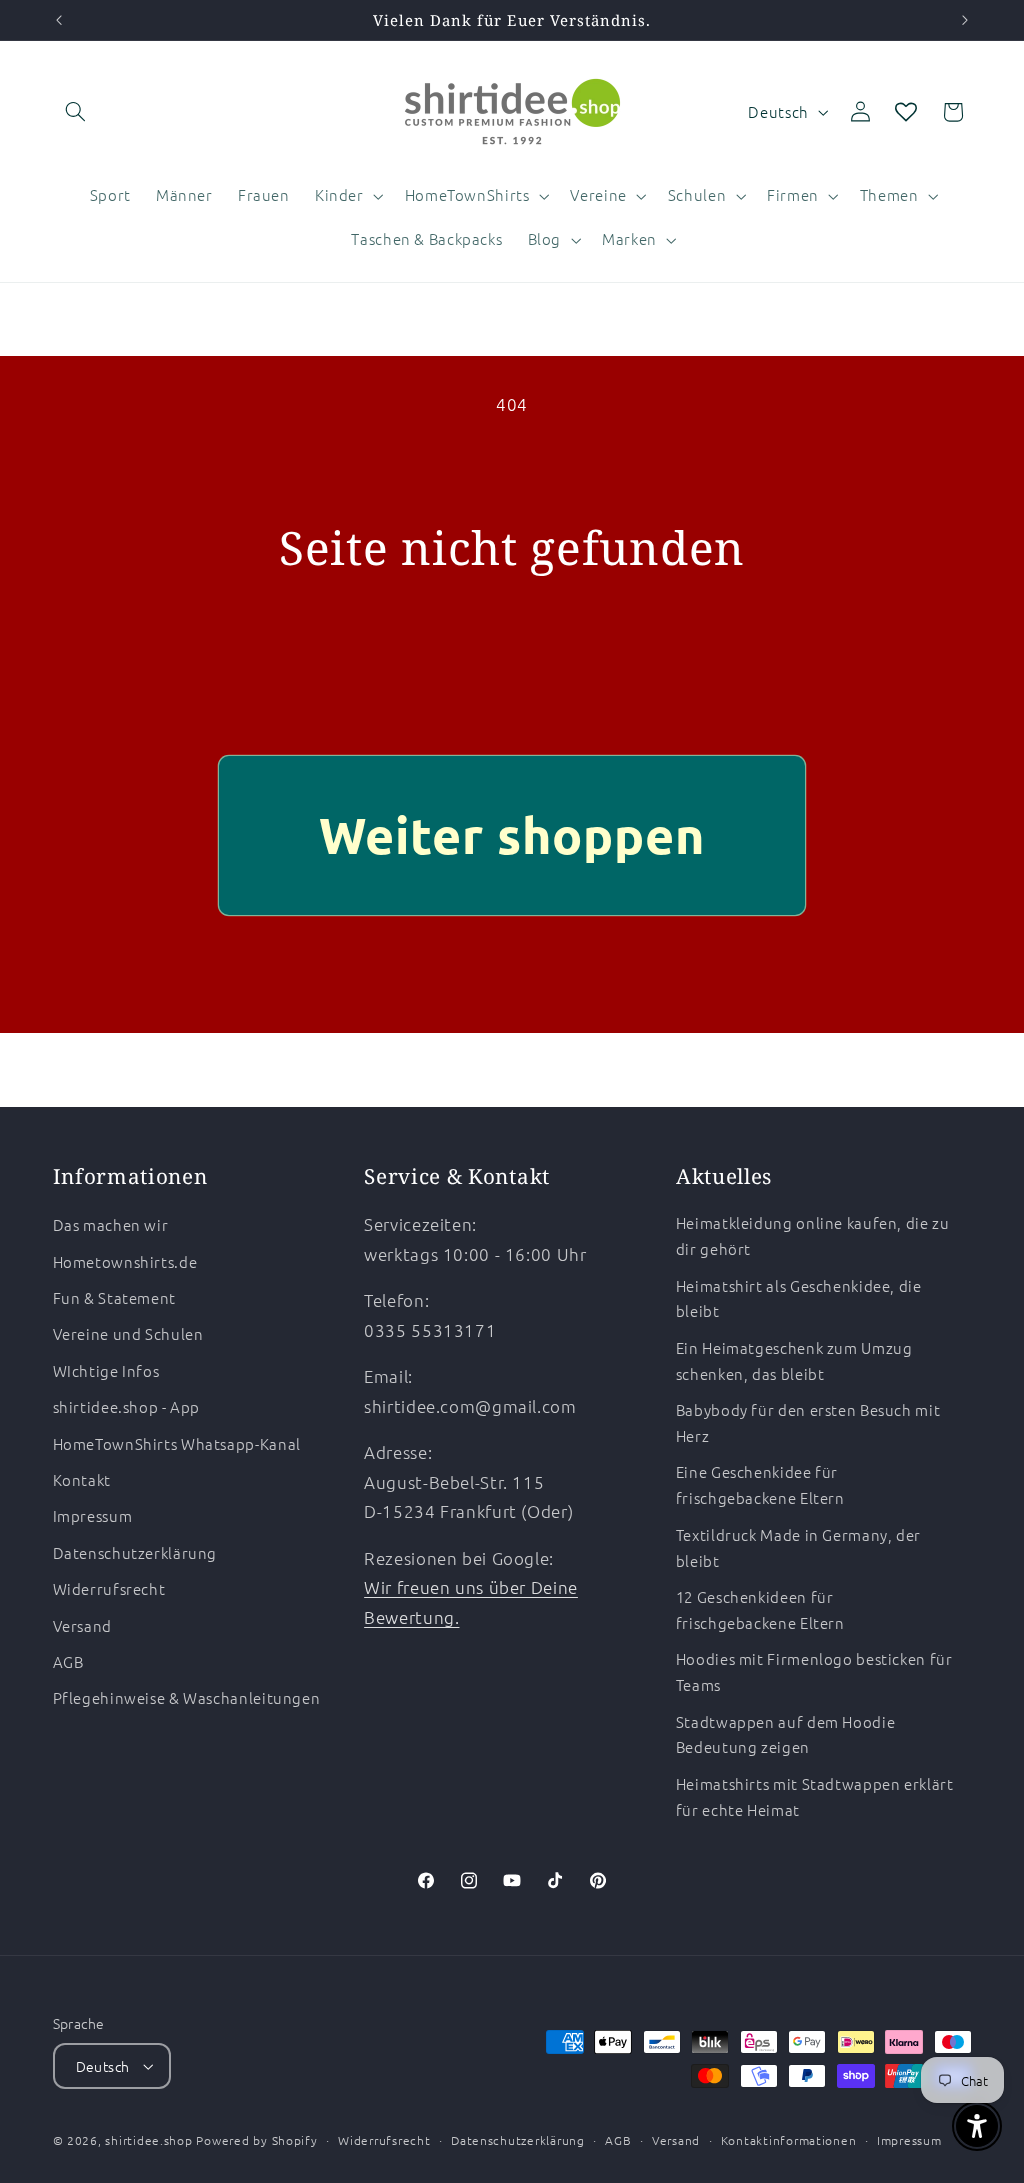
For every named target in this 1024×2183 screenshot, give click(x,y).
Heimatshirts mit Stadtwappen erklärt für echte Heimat (815, 1796)
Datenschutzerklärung (135, 1552)
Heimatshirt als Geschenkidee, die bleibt (799, 1298)
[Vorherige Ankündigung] (59, 20)
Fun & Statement (114, 1297)
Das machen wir (111, 1224)
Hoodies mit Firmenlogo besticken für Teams (814, 1671)
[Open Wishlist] (906, 112)
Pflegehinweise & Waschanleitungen (187, 1697)
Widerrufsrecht (109, 1588)
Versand (82, 1625)
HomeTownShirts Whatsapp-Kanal (177, 1443)
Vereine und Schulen (128, 1333)
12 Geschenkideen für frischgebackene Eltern (760, 1609)
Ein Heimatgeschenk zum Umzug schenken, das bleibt (794, 1360)
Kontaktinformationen (789, 2140)
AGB (68, 1661)
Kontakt (82, 1479)
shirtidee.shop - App (127, 1406)
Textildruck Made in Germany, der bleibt (798, 1547)
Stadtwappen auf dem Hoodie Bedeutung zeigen (785, 1734)
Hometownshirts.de (125, 1261)
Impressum (93, 1515)
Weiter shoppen (512, 834)
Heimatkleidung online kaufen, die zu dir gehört (813, 1235)
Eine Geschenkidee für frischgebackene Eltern (760, 1484)
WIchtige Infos (106, 1370)
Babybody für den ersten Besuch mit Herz (808, 1422)
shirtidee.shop (148, 2140)
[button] (76, 112)
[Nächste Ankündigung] (965, 20)
